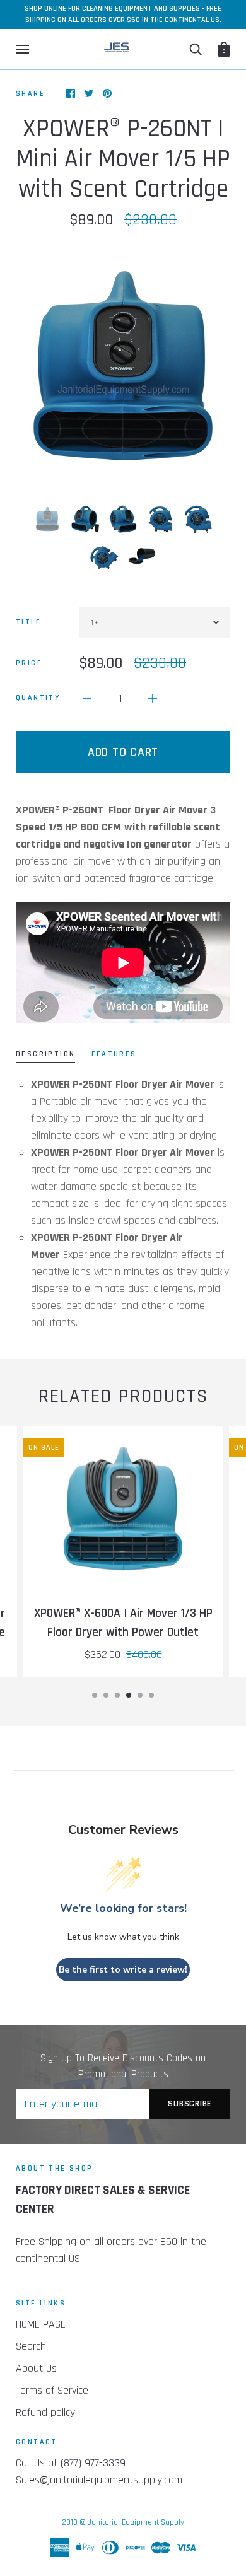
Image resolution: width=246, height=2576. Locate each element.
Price (29, 663)
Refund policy (45, 2412)
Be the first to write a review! (123, 1970)
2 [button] (106, 1695)
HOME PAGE (41, 2324)
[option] (123, 366)
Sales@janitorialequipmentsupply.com (99, 2480)
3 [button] (117, 1695)
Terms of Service (52, 2390)
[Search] (196, 49)
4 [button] (129, 1695)
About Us (36, 2368)
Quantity (38, 698)
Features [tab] (114, 1054)
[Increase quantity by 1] (153, 698)
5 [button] (140, 1695)
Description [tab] (45, 1054)
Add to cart (123, 752)
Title (28, 622)
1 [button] (95, 1695)
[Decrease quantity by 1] (87, 698)
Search (31, 2346)
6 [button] (151, 1695)
